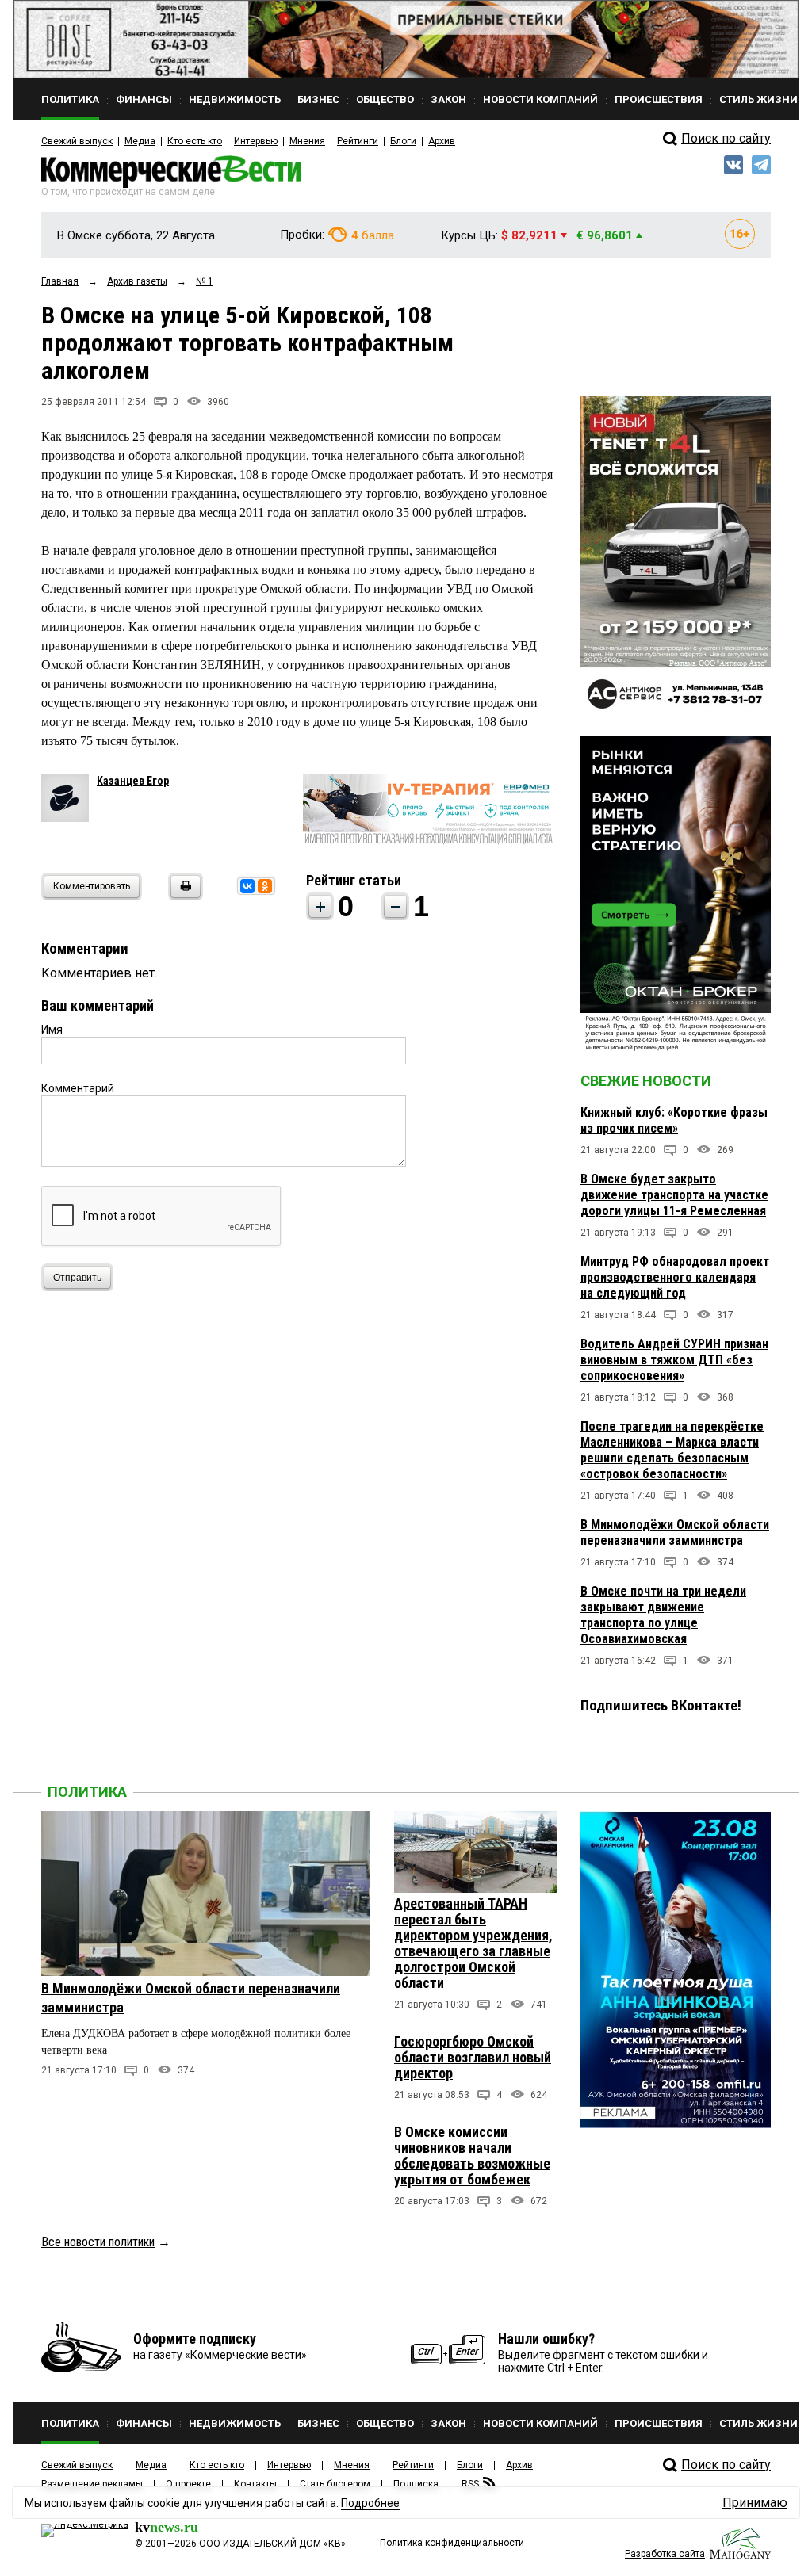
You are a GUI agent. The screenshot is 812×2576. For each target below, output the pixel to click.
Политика (87, 1792)
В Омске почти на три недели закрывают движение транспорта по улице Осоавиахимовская (663, 1615)
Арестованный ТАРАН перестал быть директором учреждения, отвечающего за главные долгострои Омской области (473, 1943)
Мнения (307, 141)
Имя (52, 1030)
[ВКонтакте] (247, 886)
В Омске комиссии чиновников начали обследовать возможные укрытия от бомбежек (472, 2156)
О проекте (188, 2484)
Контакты (255, 2484)
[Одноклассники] (265, 886)
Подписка (416, 2484)
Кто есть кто (195, 141)
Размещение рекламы (92, 2484)
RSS (470, 2484)
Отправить (77, 1278)
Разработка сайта (665, 2554)
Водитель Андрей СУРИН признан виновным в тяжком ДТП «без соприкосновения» (674, 1360)
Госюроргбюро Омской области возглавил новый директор (473, 2057)
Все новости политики (98, 2242)
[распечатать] (183, 896)
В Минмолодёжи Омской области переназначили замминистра (675, 1533)
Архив (442, 141)
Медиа (140, 141)
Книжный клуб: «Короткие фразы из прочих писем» (674, 1120)
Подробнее (370, 2503)
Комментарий (78, 1088)
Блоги (403, 141)
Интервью (256, 141)
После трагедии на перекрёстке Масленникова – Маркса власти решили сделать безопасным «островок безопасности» (672, 1450)
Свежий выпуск (77, 141)
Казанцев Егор (133, 781)
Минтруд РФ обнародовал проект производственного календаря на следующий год (675, 1277)
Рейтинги (358, 141)
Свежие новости (646, 1081)
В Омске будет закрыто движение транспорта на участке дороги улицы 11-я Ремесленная (674, 1195)
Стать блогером (335, 2484)
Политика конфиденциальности (452, 2543)
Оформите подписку (195, 2339)
